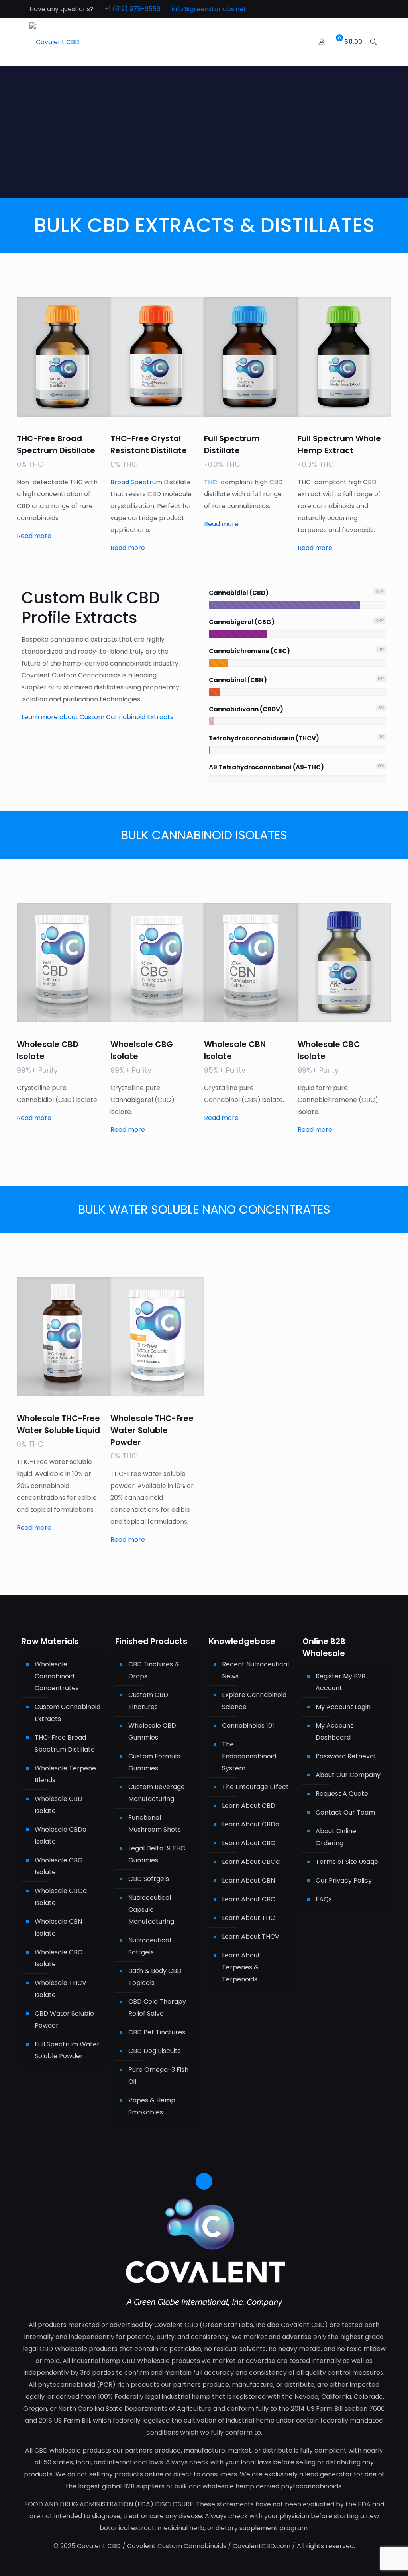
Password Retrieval (345, 1756)
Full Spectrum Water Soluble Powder (67, 2050)
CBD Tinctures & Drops (154, 1670)
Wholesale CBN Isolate (58, 1927)
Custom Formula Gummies (154, 1762)
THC (211, 482)
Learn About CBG (249, 1843)
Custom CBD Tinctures (148, 1701)
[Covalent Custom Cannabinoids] (55, 42)
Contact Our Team (345, 1812)
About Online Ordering (336, 1837)
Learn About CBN (248, 1880)
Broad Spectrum (137, 482)
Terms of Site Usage (347, 1862)
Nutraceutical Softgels (150, 1946)
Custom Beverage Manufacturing (157, 1793)
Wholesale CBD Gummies (152, 1731)
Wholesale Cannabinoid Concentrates (57, 1676)
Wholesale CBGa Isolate (61, 1897)
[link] (64, 357)
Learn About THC (248, 1918)
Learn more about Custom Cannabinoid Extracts (97, 717)
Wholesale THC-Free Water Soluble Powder (152, 1430)
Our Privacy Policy (344, 1880)
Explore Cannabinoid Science (254, 1701)
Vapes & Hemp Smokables (152, 2106)
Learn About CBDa (251, 1824)
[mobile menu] (294, 42)
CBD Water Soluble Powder (64, 2019)
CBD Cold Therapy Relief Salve (157, 2007)
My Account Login (343, 1707)
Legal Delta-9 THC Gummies (157, 1854)
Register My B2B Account (340, 1682)
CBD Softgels (149, 1879)
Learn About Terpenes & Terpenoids (241, 1967)
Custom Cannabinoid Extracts (68, 1713)
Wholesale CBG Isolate (59, 1866)
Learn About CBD (249, 1806)
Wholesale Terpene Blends (65, 1774)
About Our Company (348, 1775)
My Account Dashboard (334, 1731)
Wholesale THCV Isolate (61, 1989)
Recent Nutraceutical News (255, 1670)
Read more (35, 536)
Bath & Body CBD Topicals (155, 1977)
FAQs (324, 1899)
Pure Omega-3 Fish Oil (158, 2076)
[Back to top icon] (204, 2181)
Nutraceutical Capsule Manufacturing (151, 1909)
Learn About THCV (251, 1937)
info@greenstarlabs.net (209, 9)
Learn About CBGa (251, 1862)
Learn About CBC (249, 1899)
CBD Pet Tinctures (157, 2032)
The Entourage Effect (255, 1787)
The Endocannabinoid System (249, 1756)
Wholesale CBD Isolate (59, 1805)
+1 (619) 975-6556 (133, 9)
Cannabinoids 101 (248, 1725)
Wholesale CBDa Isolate (61, 1835)
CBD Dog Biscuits (155, 2051)
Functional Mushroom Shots (155, 1823)
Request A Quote (342, 1794)
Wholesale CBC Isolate (59, 1958)
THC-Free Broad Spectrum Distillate (65, 1743)
